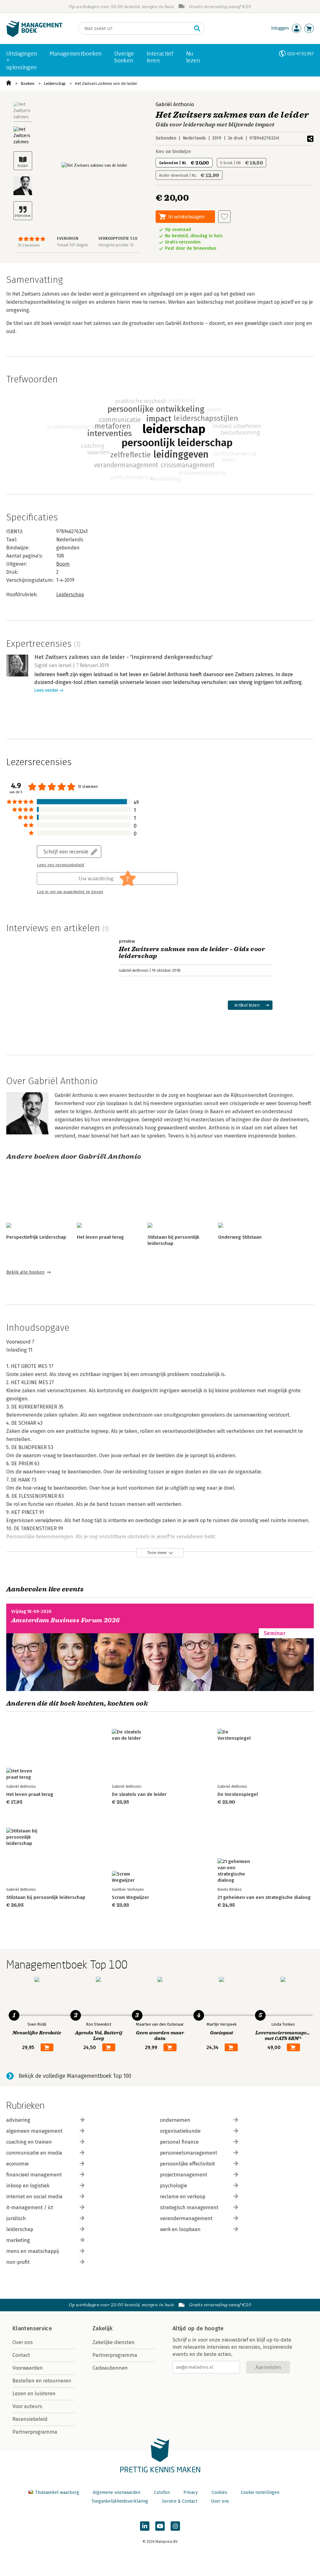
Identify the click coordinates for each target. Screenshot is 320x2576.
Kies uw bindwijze (173, 152)
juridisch (16, 2218)
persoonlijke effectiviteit (187, 2164)
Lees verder (46, 690)
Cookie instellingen (260, 2492)
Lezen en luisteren (34, 2394)
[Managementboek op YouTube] (160, 2526)
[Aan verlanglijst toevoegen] (224, 217)
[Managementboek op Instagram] (175, 2526)
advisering (18, 2120)
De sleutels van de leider (139, 1794)
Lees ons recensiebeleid (60, 865)
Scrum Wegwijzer (130, 1897)
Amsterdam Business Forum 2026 (66, 1620)
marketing (18, 2240)
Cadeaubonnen (110, 2368)
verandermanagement (186, 2218)
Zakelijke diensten (114, 2342)
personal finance (179, 2142)
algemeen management (34, 2131)
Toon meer (157, 1553)
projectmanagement (184, 2175)
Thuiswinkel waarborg (57, 2492)
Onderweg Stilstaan (240, 1237)
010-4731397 (300, 54)
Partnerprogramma (35, 2432)
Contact (21, 2355)
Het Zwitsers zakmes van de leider (106, 84)
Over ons (23, 2342)
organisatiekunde (180, 2131)
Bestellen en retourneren (42, 2381)
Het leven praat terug (100, 1237)
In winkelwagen (187, 216)
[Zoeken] (197, 28)
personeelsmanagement (189, 2153)
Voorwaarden (28, 2368)
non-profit (18, 2262)
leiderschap (20, 2229)
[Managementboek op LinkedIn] (145, 2526)
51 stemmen (29, 245)
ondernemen (175, 2120)
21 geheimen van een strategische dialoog (264, 1897)
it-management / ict (30, 2207)
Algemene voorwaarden (117, 2492)
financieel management (34, 2175)
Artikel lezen (247, 1005)
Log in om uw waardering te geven (70, 892)
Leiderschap (55, 84)
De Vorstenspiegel (238, 1794)
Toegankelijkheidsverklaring (120, 2501)
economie (17, 2164)
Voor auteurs (27, 2406)
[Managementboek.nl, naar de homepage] (34, 35)
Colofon (162, 2492)
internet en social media (34, 2197)
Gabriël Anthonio (175, 104)
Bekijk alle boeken (25, 1272)
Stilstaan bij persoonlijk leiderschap (46, 1897)
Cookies (219, 2492)
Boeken (27, 84)
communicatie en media (34, 2153)
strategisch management (189, 2207)
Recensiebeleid (30, 2419)
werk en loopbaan (180, 2229)
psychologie (174, 2186)
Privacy (191, 2492)
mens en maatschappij (32, 2251)
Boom (63, 564)
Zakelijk (102, 2328)
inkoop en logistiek (28, 2186)
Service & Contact (180, 2501)
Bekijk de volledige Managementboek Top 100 (75, 2076)
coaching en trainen (29, 2142)
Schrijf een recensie (66, 851)
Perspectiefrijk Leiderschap (36, 1237)
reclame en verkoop (183, 2197)
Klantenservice (32, 2328)
